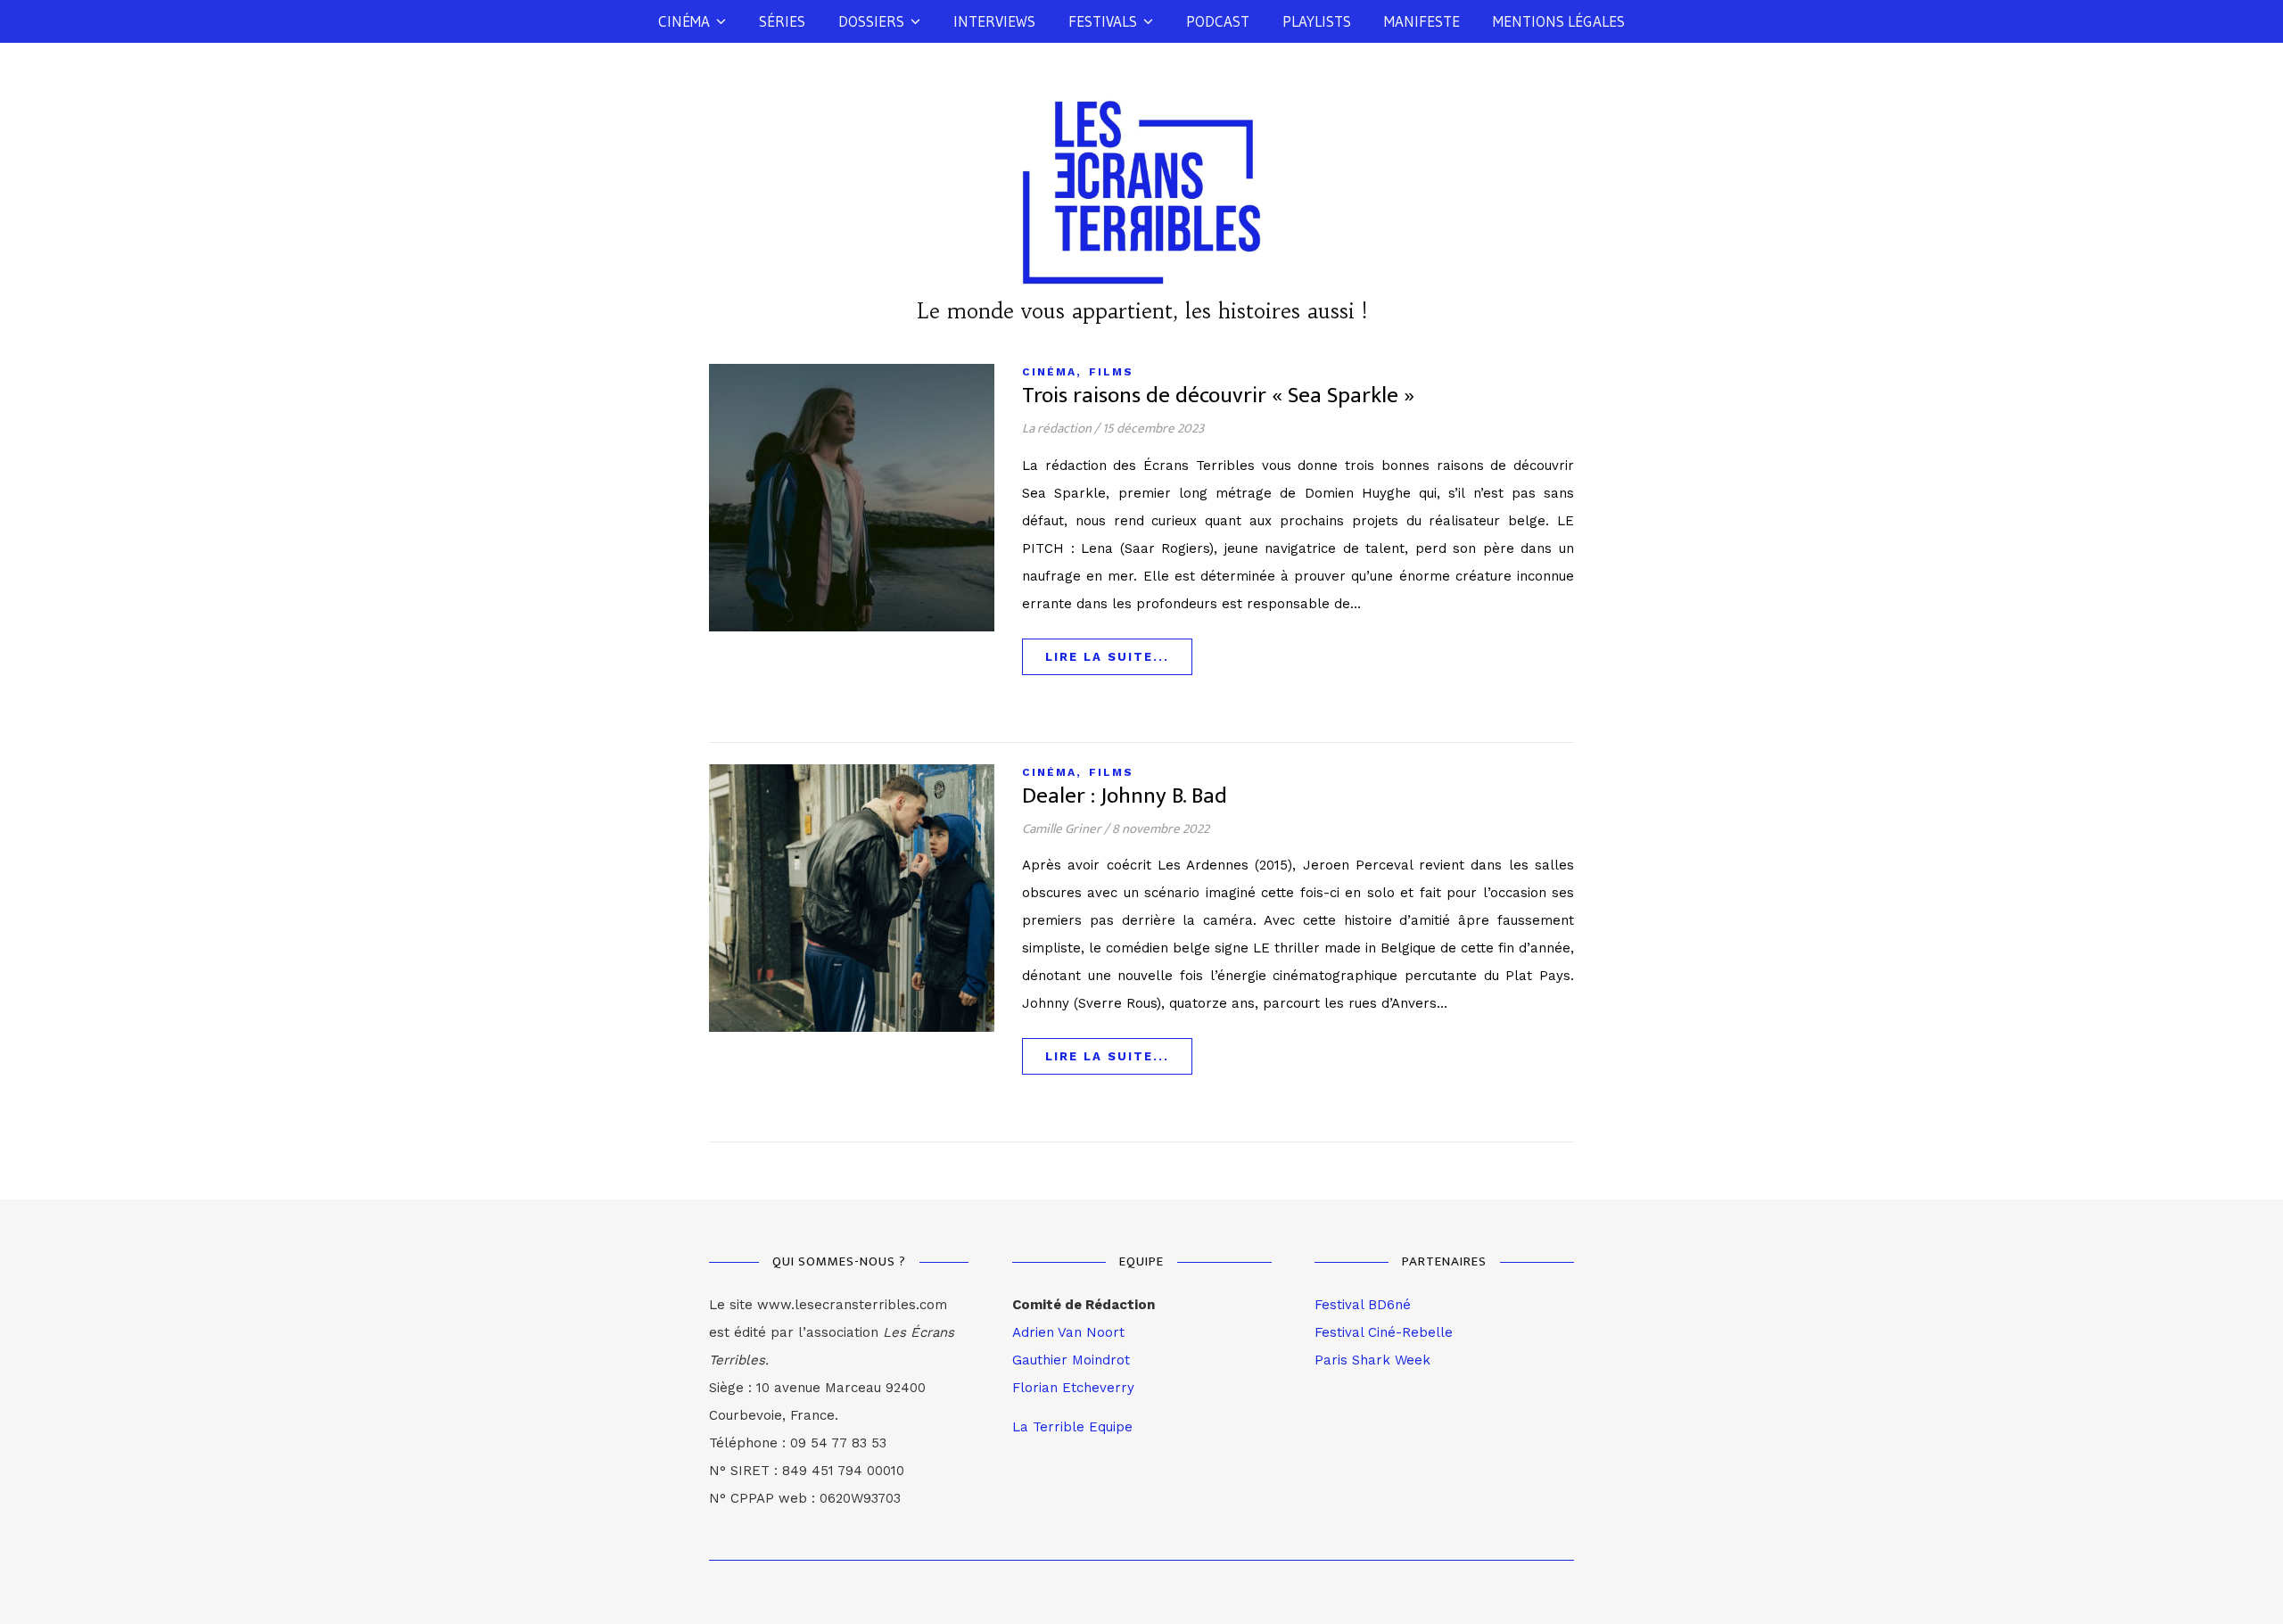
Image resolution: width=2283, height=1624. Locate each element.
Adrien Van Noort (1068, 1332)
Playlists (1317, 21)
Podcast (1218, 21)
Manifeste (1422, 21)
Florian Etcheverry (1073, 1388)
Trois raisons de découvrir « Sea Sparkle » (1218, 396)
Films (1111, 372)
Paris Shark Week (1372, 1360)
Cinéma (684, 21)
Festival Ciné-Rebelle (1384, 1332)
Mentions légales (1559, 21)
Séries (782, 21)
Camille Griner (1062, 829)
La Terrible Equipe (1072, 1427)
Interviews (994, 21)
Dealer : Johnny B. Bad (1125, 796)
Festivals (1103, 21)
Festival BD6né (1363, 1305)
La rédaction (1057, 429)
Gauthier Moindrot (1071, 1360)
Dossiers (871, 21)
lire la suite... (1107, 657)
